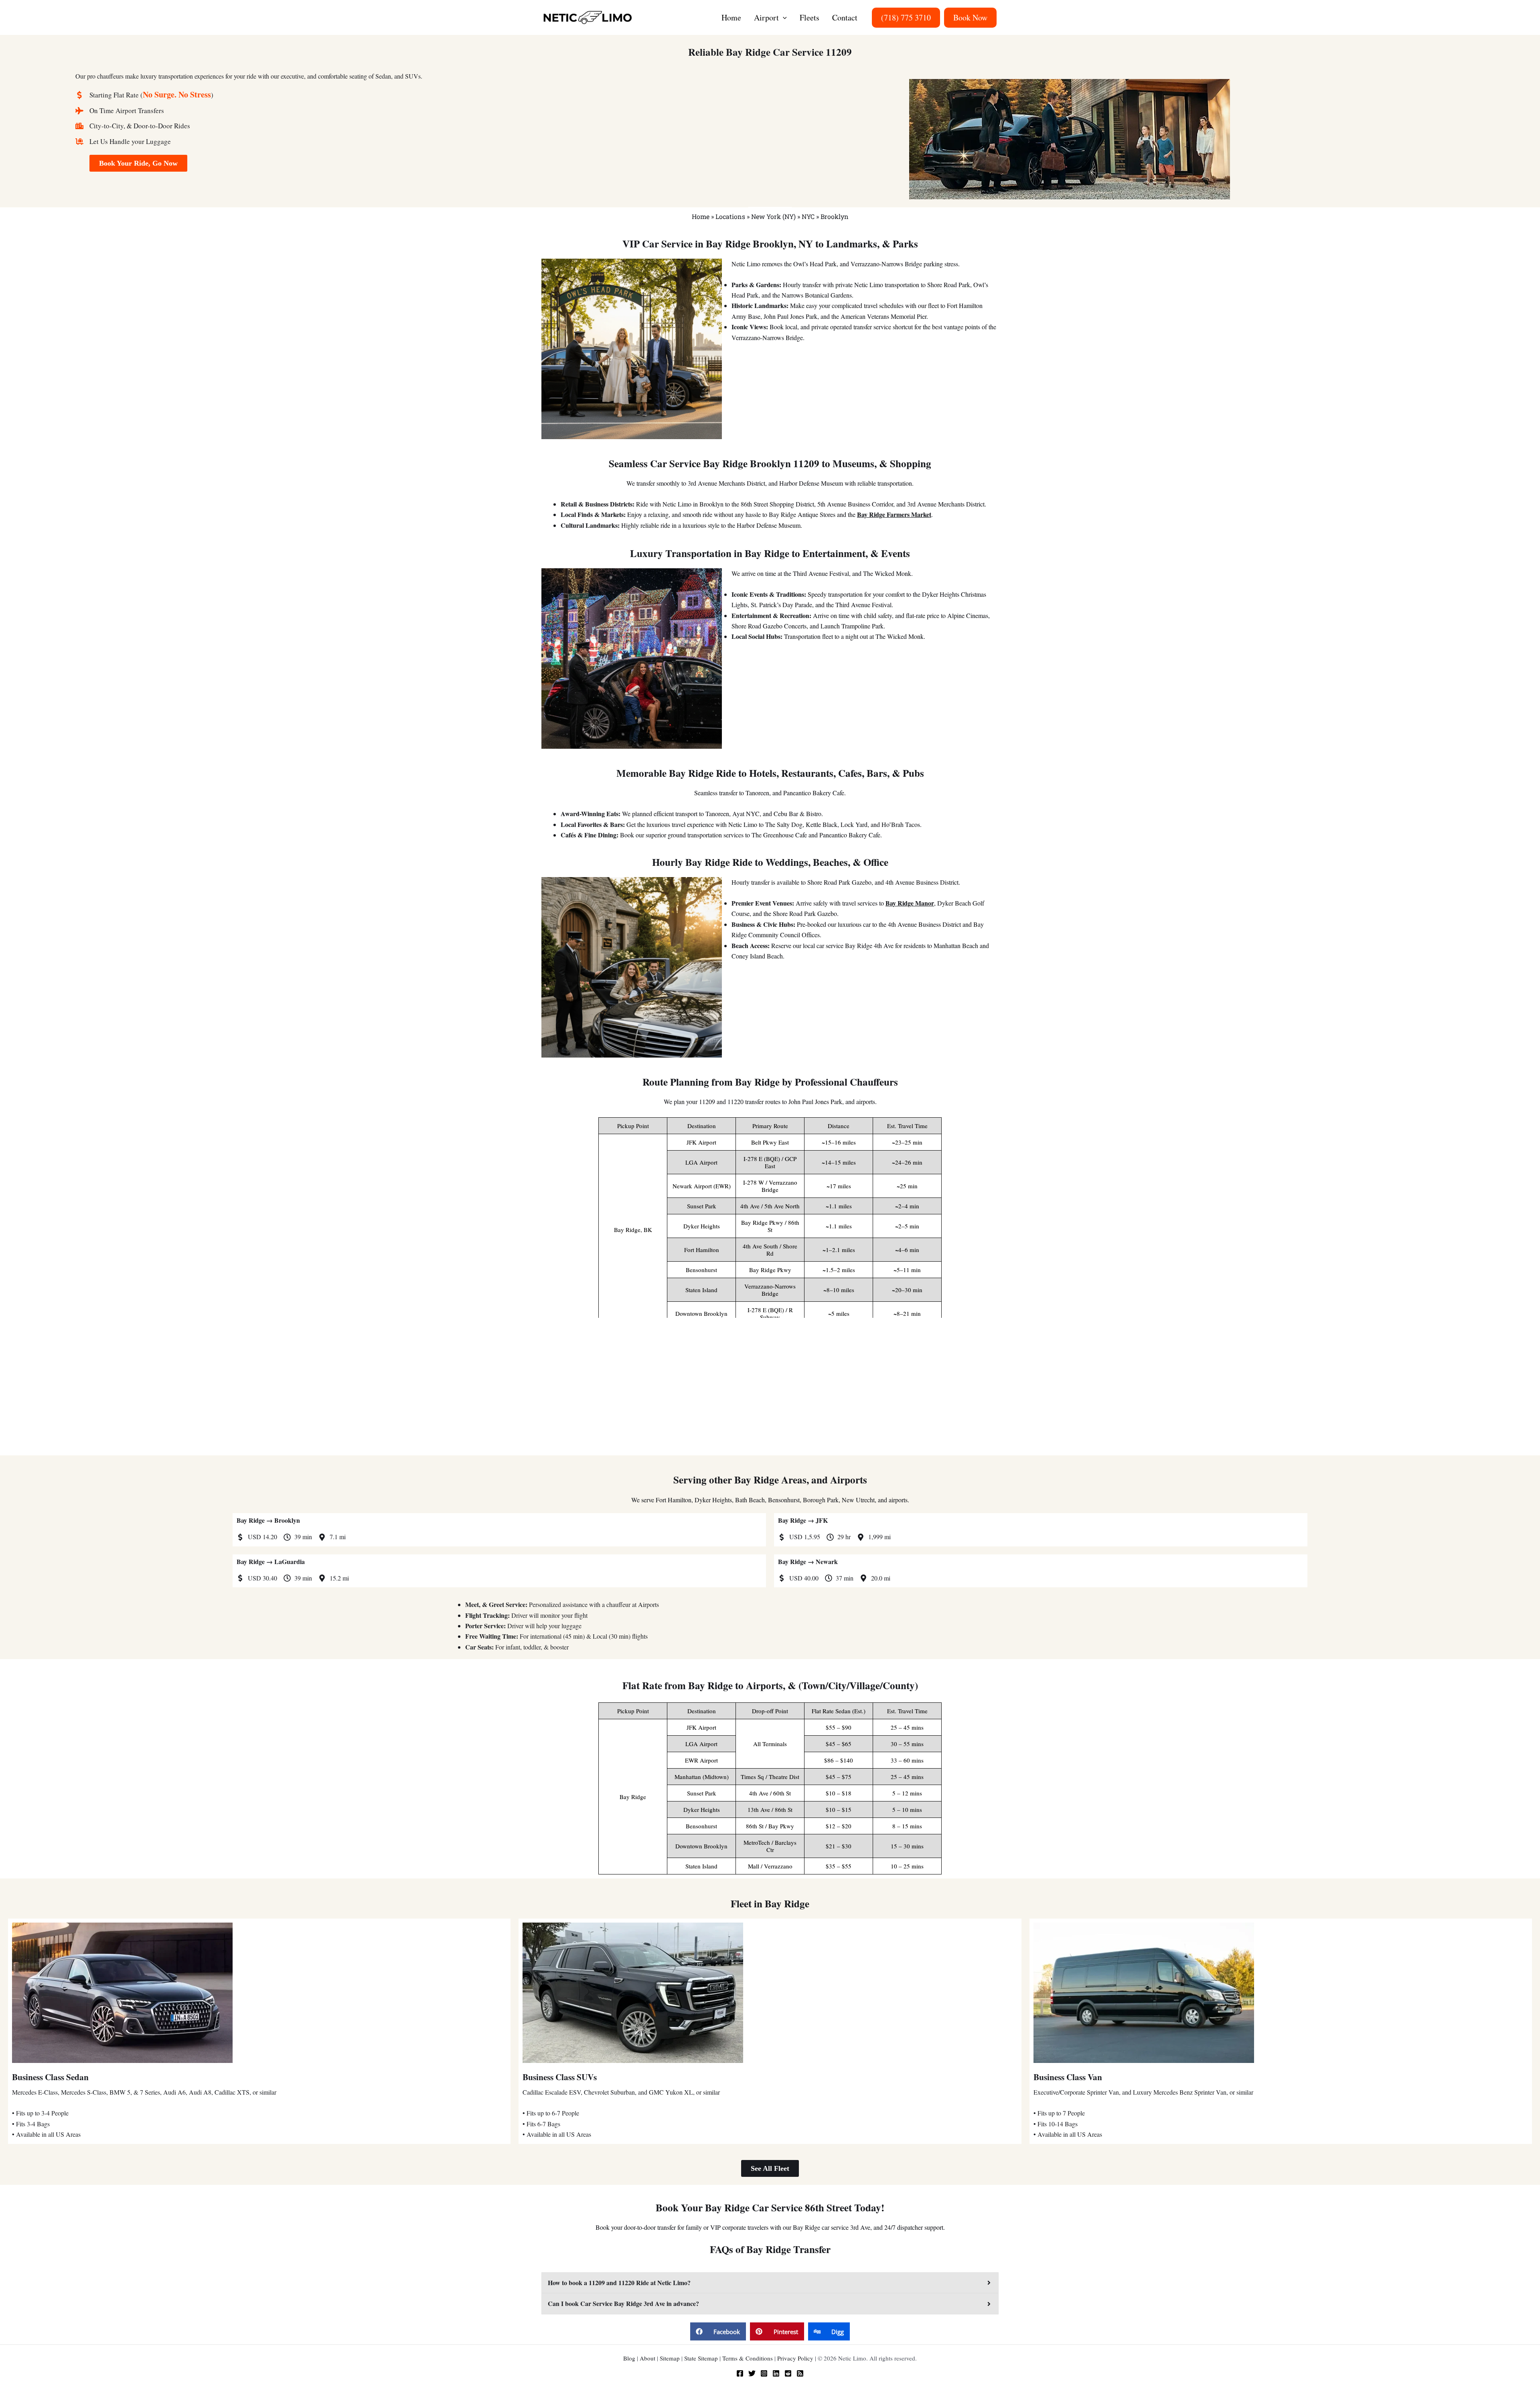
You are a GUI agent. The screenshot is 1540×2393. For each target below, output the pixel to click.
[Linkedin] (776, 2373)
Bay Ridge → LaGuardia (271, 1561)
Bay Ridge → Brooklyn (268, 1520)
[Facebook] (740, 2373)
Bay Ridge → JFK (803, 1520)
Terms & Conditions (748, 2358)
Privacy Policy (795, 2358)
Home (701, 216)
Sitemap (670, 2358)
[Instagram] (764, 2373)
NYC (808, 216)
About (647, 2358)
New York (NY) (773, 216)
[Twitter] (752, 2373)
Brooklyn (835, 216)
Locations (730, 216)
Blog (629, 2358)
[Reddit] (788, 2373)
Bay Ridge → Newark (808, 1561)
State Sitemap (701, 2358)
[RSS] (800, 2373)
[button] (783, 18)
